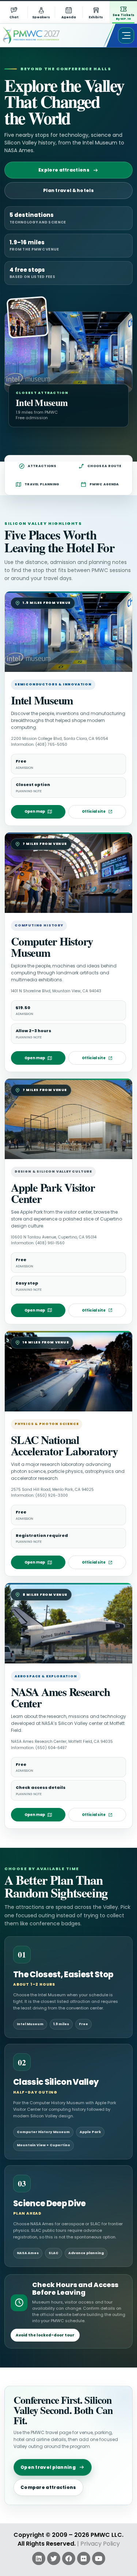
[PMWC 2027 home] (42, 35)
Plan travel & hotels (68, 190)
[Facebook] (69, 2558)
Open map (35, 811)
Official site (94, 811)
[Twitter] (54, 2558)
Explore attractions (64, 170)
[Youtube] (99, 2558)
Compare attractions (48, 2487)
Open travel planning (48, 2467)
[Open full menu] (126, 35)
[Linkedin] (39, 2558)
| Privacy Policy (98, 2544)
